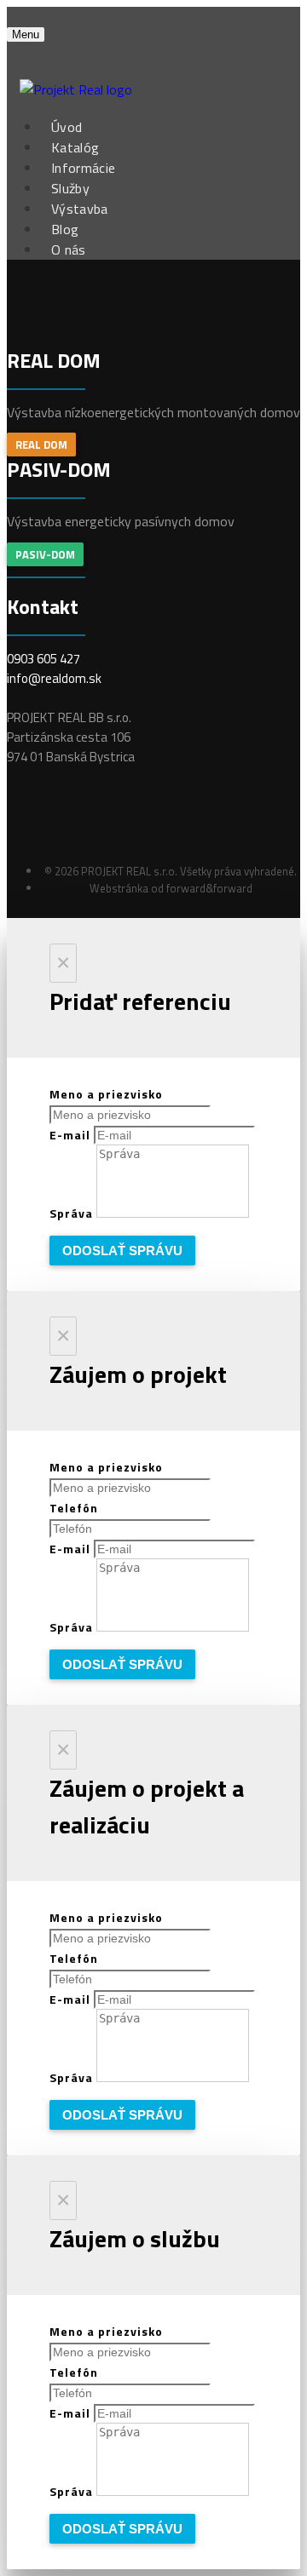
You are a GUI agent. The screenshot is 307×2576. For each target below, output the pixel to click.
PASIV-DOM (45, 554)
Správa (73, 1213)
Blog (65, 229)
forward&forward (209, 888)
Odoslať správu (122, 1251)
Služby (70, 188)
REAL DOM (41, 445)
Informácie (83, 168)
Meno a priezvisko (106, 1094)
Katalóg (75, 147)
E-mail (72, 1135)
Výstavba (80, 209)
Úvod (67, 127)
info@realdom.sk (54, 678)
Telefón (74, 1508)
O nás (69, 250)
